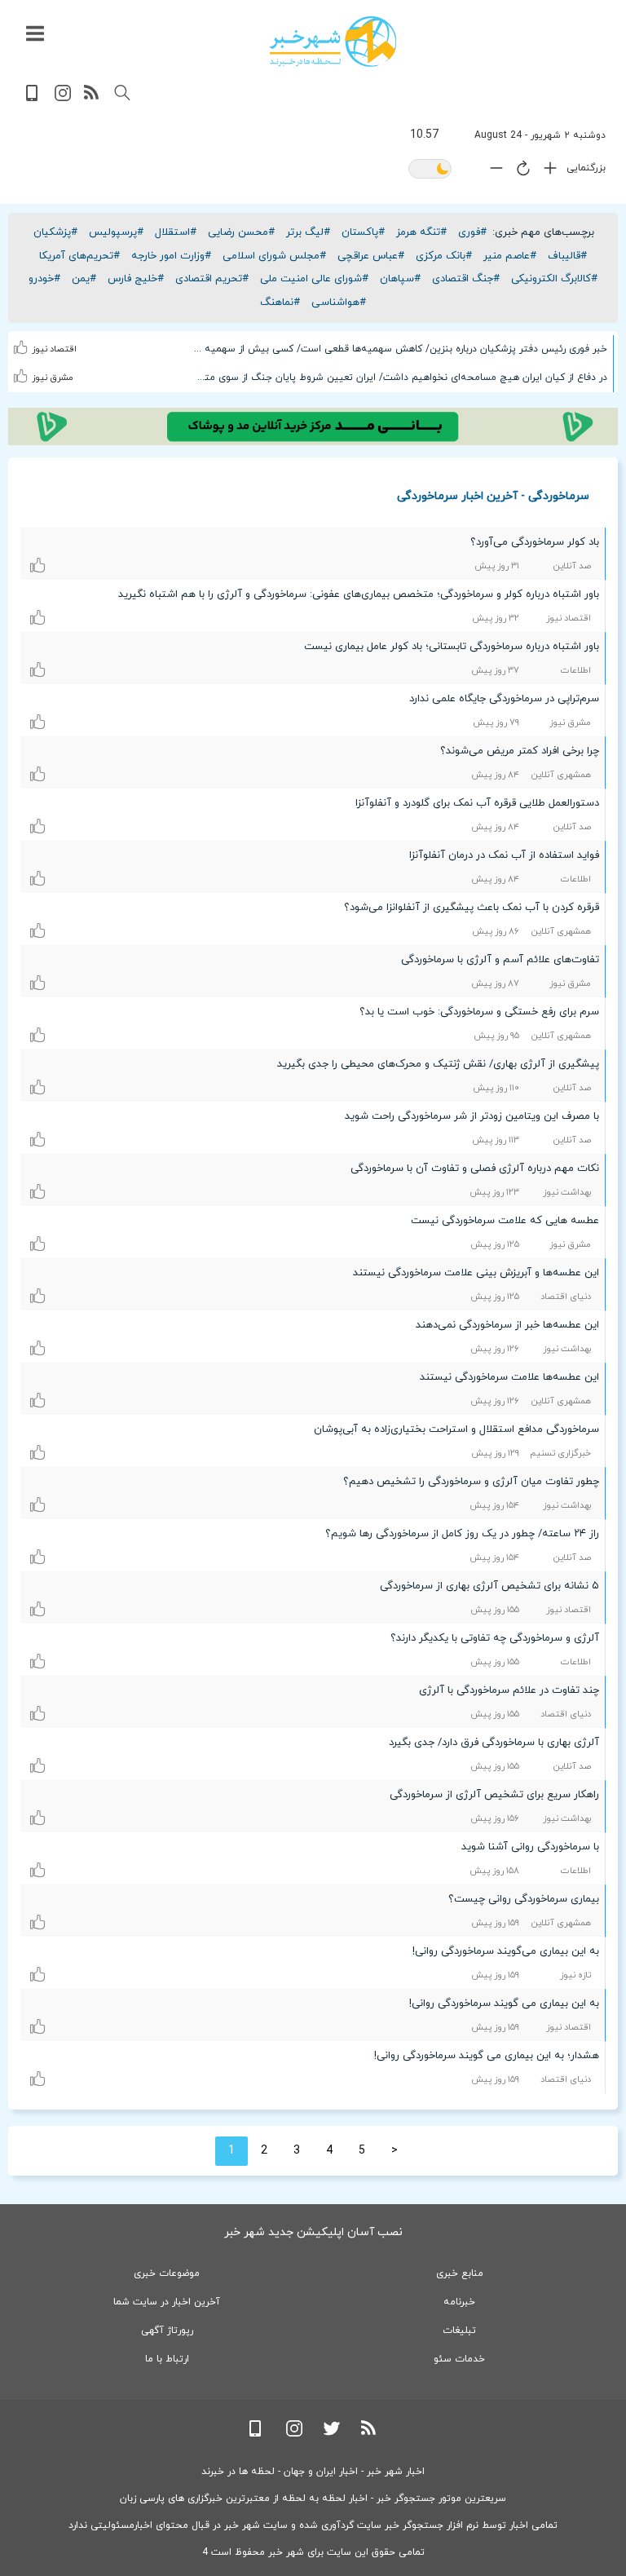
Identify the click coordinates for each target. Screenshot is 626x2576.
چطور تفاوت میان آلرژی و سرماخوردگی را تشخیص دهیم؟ (471, 1482)
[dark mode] (430, 170)
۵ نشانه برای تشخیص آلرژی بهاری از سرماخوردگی (489, 1586)
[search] (122, 93)
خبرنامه (459, 2302)
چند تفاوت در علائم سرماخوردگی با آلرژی (509, 1690)
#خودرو (44, 279)
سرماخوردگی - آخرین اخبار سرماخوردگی (493, 495)
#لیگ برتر (308, 232)
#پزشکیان (55, 232)
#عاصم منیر (510, 256)
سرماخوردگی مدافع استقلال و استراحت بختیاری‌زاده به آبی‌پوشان (456, 1429)
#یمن (84, 279)
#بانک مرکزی (444, 256)
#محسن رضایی (241, 232)
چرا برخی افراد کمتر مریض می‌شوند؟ (520, 751)
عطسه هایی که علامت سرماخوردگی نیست (505, 1221)
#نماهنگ (280, 303)
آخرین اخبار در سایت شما (167, 2302)
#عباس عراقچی (371, 256)
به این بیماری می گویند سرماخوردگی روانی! (504, 2004)
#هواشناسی (339, 303)
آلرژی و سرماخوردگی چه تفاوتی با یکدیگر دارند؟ (495, 1638)
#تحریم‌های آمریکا (79, 256)
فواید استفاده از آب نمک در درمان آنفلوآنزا (504, 855)
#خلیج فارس (136, 279)
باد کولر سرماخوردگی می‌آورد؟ (535, 542)
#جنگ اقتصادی (466, 279)
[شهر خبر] (333, 42)
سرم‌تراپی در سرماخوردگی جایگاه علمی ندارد (504, 699)
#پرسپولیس (116, 232)
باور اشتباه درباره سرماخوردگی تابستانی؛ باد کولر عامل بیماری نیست (452, 647)
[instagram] (63, 98)
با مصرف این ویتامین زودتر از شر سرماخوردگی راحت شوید (472, 1116)
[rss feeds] (92, 98)
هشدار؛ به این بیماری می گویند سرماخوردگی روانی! (487, 2056)
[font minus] (492, 172)
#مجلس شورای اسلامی (274, 256)
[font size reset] (519, 171)
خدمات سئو (459, 2359)
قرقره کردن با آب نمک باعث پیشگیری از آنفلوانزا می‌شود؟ (472, 908)
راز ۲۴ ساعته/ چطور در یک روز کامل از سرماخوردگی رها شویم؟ (462, 1534)
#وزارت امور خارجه (171, 256)
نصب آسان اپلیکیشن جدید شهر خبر (313, 2232)
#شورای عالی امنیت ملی (314, 279)
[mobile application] (33, 98)
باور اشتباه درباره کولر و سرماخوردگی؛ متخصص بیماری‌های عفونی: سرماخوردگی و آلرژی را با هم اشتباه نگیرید (359, 594)
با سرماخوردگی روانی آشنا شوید (530, 1847)
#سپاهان (400, 279)
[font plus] (546, 172)
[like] (21, 337)
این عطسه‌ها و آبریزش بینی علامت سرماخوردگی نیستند (476, 1273)
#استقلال (176, 232)
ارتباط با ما (167, 2359)
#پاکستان (363, 232)
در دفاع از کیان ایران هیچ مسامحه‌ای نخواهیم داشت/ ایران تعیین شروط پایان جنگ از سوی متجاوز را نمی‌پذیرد (400, 378)
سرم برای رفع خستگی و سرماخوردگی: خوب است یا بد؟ (479, 1012)
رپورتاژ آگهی (167, 2331)
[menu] (35, 34)
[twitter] (332, 2434)
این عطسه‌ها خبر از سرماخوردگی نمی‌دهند (507, 1325)
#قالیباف (567, 256)
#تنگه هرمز (421, 232)
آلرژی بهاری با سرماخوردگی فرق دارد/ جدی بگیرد (494, 1743)
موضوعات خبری (167, 2273)
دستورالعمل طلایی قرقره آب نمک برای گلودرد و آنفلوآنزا (477, 803)
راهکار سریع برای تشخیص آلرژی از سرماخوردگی (494, 1795)
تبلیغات (459, 2331)
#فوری (472, 232)
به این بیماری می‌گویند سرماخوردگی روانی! (506, 1951)
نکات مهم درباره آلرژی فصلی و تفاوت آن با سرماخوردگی (475, 1169)
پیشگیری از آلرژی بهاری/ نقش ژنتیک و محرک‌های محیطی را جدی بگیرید (438, 1064)
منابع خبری (460, 2273)
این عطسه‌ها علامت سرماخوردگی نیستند (509, 1377)
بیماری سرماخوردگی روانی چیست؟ (524, 1899)
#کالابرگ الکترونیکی (554, 279)
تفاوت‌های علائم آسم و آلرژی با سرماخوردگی (500, 960)
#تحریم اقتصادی (212, 279)
